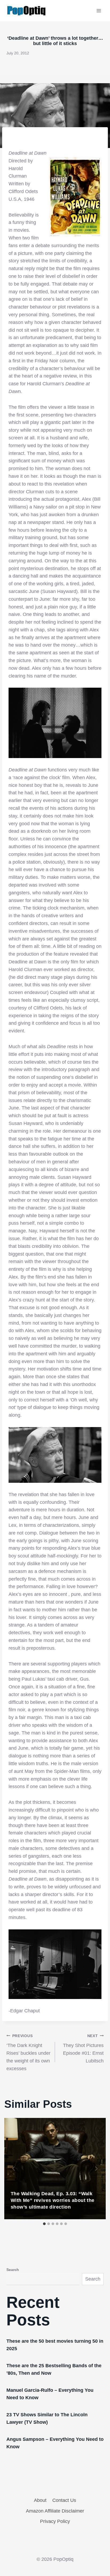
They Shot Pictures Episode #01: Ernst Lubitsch (83, 2049)
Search (13, 2270)
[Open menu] (99, 11)
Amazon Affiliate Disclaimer (55, 2511)
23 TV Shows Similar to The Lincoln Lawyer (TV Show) (47, 2418)
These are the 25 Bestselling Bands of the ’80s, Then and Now (54, 2369)
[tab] (44, 2224)
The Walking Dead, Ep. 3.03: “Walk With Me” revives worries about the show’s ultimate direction (53, 2200)
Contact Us (64, 2500)
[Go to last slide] (14, 2169)
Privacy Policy (55, 2521)
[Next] (96, 2169)
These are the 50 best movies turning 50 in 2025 (55, 2345)
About (40, 2500)
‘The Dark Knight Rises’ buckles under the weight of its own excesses (28, 2052)
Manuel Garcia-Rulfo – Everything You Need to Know (50, 2394)
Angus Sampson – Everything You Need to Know (55, 2443)
